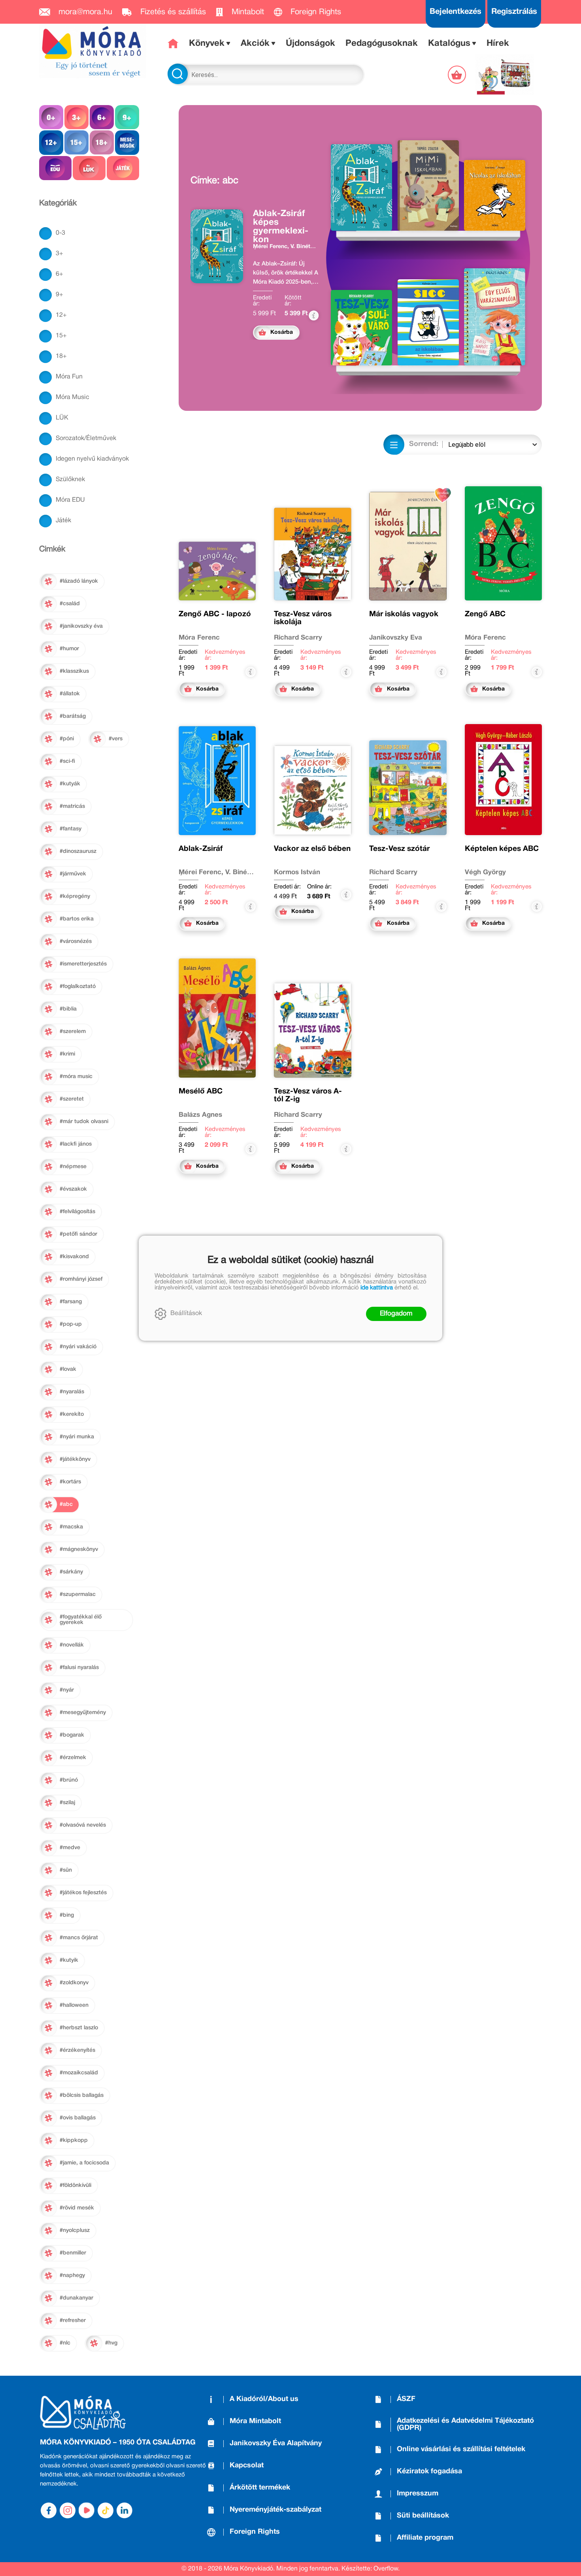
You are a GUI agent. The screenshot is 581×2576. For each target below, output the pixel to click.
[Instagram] (68, 2510)
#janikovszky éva (81, 626)
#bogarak (72, 1735)
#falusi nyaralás (79, 1668)
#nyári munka (77, 1437)
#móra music (76, 1077)
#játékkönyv (75, 1459)
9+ (59, 295)
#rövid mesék (77, 2208)
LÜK (62, 418)
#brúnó (69, 1780)
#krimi (67, 1054)
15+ (61, 336)
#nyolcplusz (75, 2231)
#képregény (75, 897)
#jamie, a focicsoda (84, 2163)
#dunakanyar (76, 2298)
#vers (116, 739)
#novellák (72, 1645)
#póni (67, 739)
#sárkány (71, 1572)
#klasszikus (74, 671)
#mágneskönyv (79, 1550)
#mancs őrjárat (79, 1938)
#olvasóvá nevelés (83, 1825)
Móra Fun (69, 377)
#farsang (71, 1302)
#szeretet (72, 1099)
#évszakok (73, 1189)
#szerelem (73, 1032)
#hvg (111, 2343)
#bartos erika (77, 919)
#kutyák (70, 784)
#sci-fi (67, 761)
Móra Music (73, 397)
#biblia (68, 1009)
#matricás (72, 806)
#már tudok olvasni (84, 1122)
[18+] (102, 142)
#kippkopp (74, 2140)
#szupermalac (78, 1595)
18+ (61, 356)
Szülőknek (70, 480)
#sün (66, 1870)
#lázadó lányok (79, 581)
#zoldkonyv (74, 1983)
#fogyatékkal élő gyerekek (81, 1620)
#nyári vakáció (78, 1347)
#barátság (73, 716)
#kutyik (69, 1960)
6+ (59, 274)
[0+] (51, 117)
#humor (69, 649)
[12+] (51, 142)
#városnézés (76, 942)
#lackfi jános (76, 1144)
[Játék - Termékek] (123, 168)
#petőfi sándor (78, 1234)
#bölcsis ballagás (82, 2095)
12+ (61, 315)
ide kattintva (377, 1288)
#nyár (67, 1690)
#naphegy (72, 2276)
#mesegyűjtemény (83, 1713)
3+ (59, 254)
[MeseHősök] (127, 142)
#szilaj (67, 1803)
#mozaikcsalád (79, 2073)
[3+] (76, 117)
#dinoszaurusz (78, 851)
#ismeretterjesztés (83, 964)
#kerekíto (72, 1414)
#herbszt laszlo (79, 2028)
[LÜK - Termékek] (89, 168)
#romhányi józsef (81, 1279)
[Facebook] (49, 2510)
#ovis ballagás (78, 2118)
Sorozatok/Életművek (86, 438)
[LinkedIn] (124, 2510)
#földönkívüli (75, 2186)
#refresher (73, 2321)
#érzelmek (73, 1758)
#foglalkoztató (78, 987)
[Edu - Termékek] (55, 168)
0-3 (60, 233)
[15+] (76, 142)
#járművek (73, 874)
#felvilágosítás (77, 1212)
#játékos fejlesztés (83, 1893)
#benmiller (73, 2253)
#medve (70, 1848)
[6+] (102, 117)
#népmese (73, 1167)
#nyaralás (72, 1392)
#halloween (74, 2005)
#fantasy (71, 829)
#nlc (65, 2343)
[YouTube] (87, 2510)
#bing (67, 1915)
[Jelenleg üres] (458, 75)
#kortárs (70, 1482)
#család (70, 604)
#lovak (68, 1369)
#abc (66, 1504)
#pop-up (71, 1324)
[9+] (127, 117)
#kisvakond (74, 1257)
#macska (71, 1527)
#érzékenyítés (77, 2050)
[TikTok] (106, 2510)
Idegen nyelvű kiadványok (92, 459)
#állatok (70, 694)
